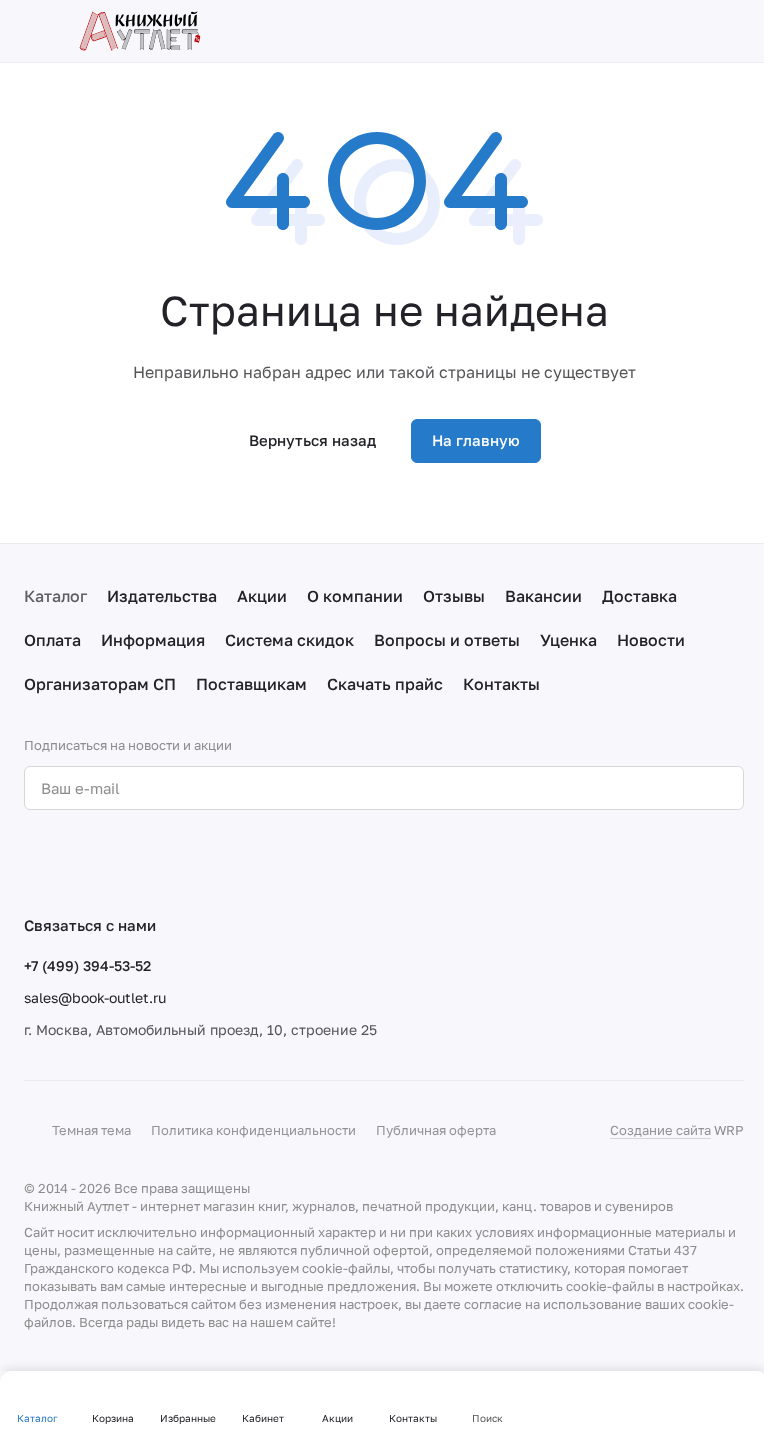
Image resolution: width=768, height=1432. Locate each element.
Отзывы (454, 596)
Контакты (501, 684)
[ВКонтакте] (36, 862)
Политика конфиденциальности (253, 1130)
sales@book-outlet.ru (95, 997)
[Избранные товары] (694, 31)
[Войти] (654, 31)
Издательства (162, 596)
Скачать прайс (385, 684)
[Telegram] (76, 862)
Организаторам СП (100, 684)
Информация (153, 640)
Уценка (568, 640)
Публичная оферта (436, 1130)
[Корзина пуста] (734, 31)
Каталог (55, 596)
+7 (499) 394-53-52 (87, 965)
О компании (355, 596)
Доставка (639, 596)
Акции (262, 596)
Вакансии (543, 596)
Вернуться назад (312, 440)
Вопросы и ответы (447, 640)
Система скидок (289, 640)
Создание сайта (660, 1130)
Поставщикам (251, 684)
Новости (651, 640)
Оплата (52, 640)
